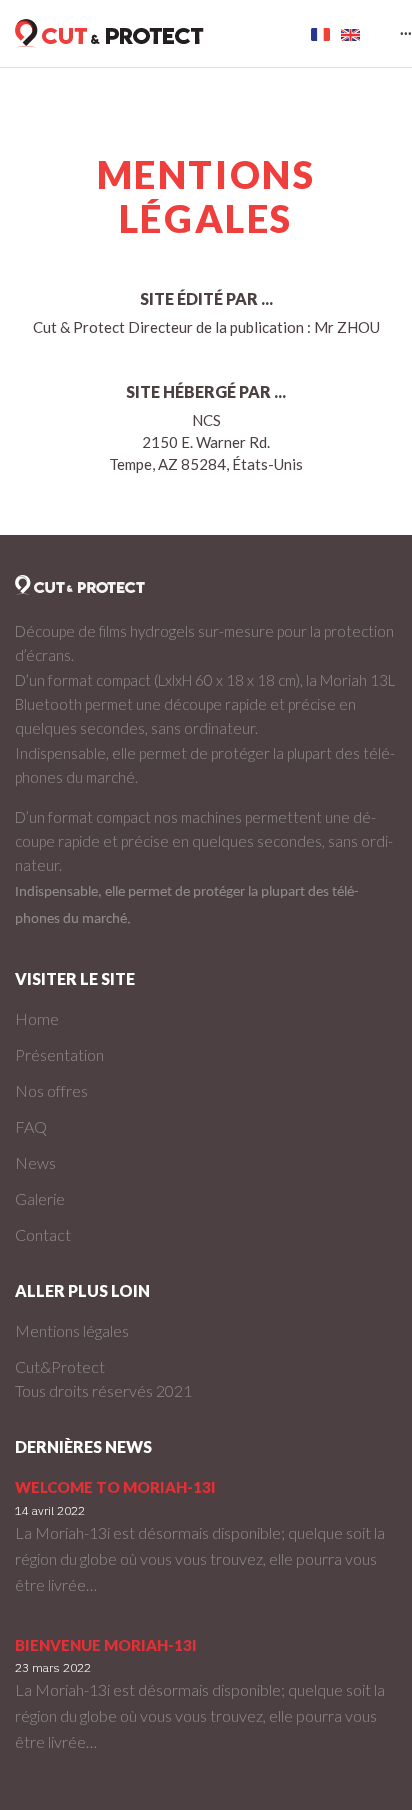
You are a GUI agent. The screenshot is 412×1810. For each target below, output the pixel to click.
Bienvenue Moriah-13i (106, 1645)
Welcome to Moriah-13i (115, 1487)
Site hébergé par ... (206, 391)
